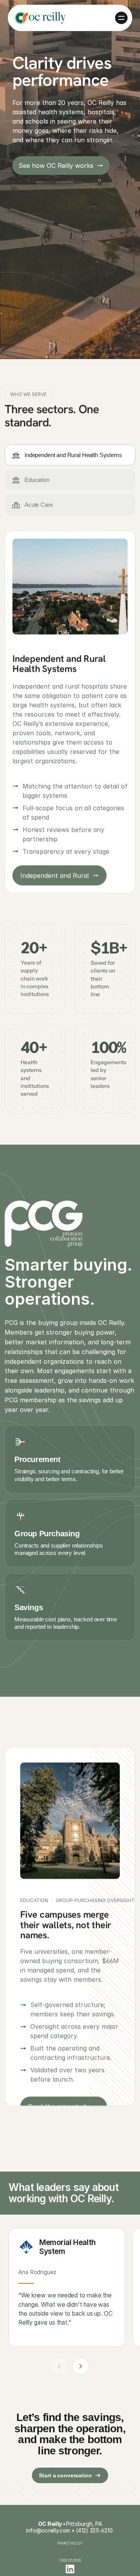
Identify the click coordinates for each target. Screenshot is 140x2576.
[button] (121, 18)
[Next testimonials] (80, 2366)
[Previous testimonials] (59, 2366)
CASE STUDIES (70, 2560)
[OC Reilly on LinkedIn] (70, 2569)
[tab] (70, 455)
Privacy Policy (70, 2543)
